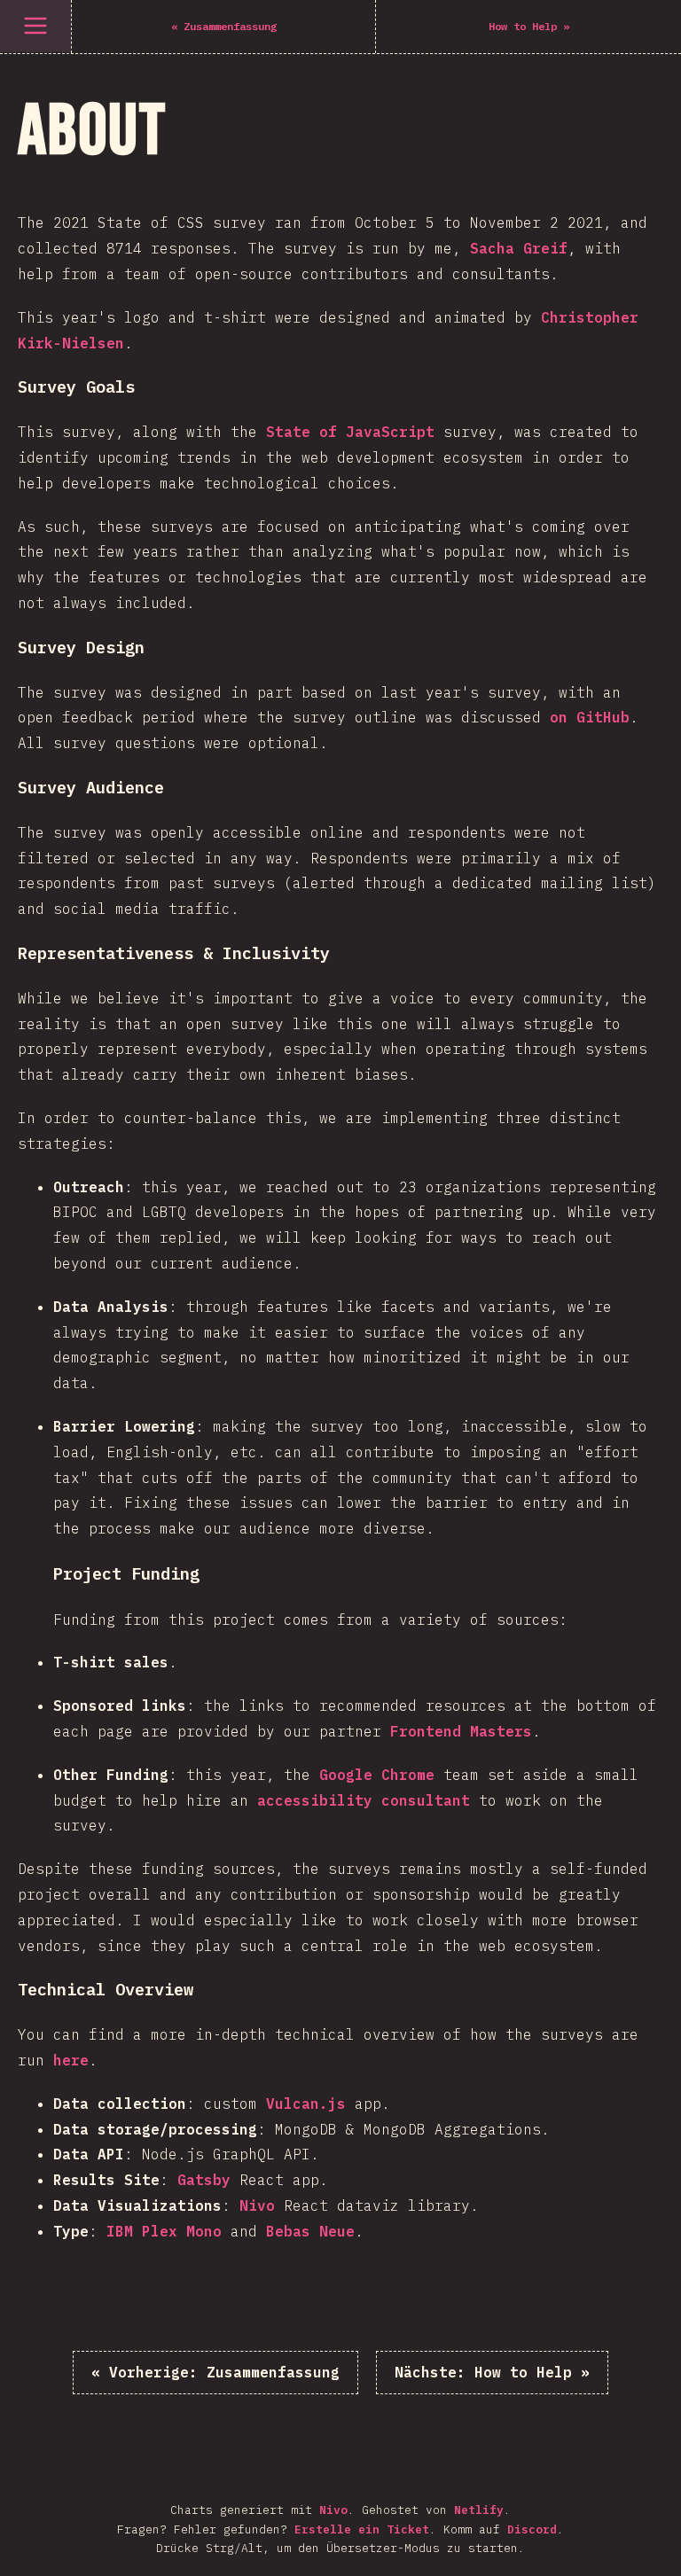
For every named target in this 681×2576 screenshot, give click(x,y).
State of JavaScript (350, 432)
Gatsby (204, 2180)
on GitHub (590, 717)
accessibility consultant (364, 1800)
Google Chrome (377, 1775)
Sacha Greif (519, 248)
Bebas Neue (310, 2231)
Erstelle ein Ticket (362, 2529)
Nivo (257, 2205)
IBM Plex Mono (164, 2231)
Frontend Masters (461, 1731)
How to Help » (492, 2372)
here (71, 2060)
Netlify (479, 2510)
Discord (532, 2529)
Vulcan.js (306, 2104)
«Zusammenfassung (215, 2372)
